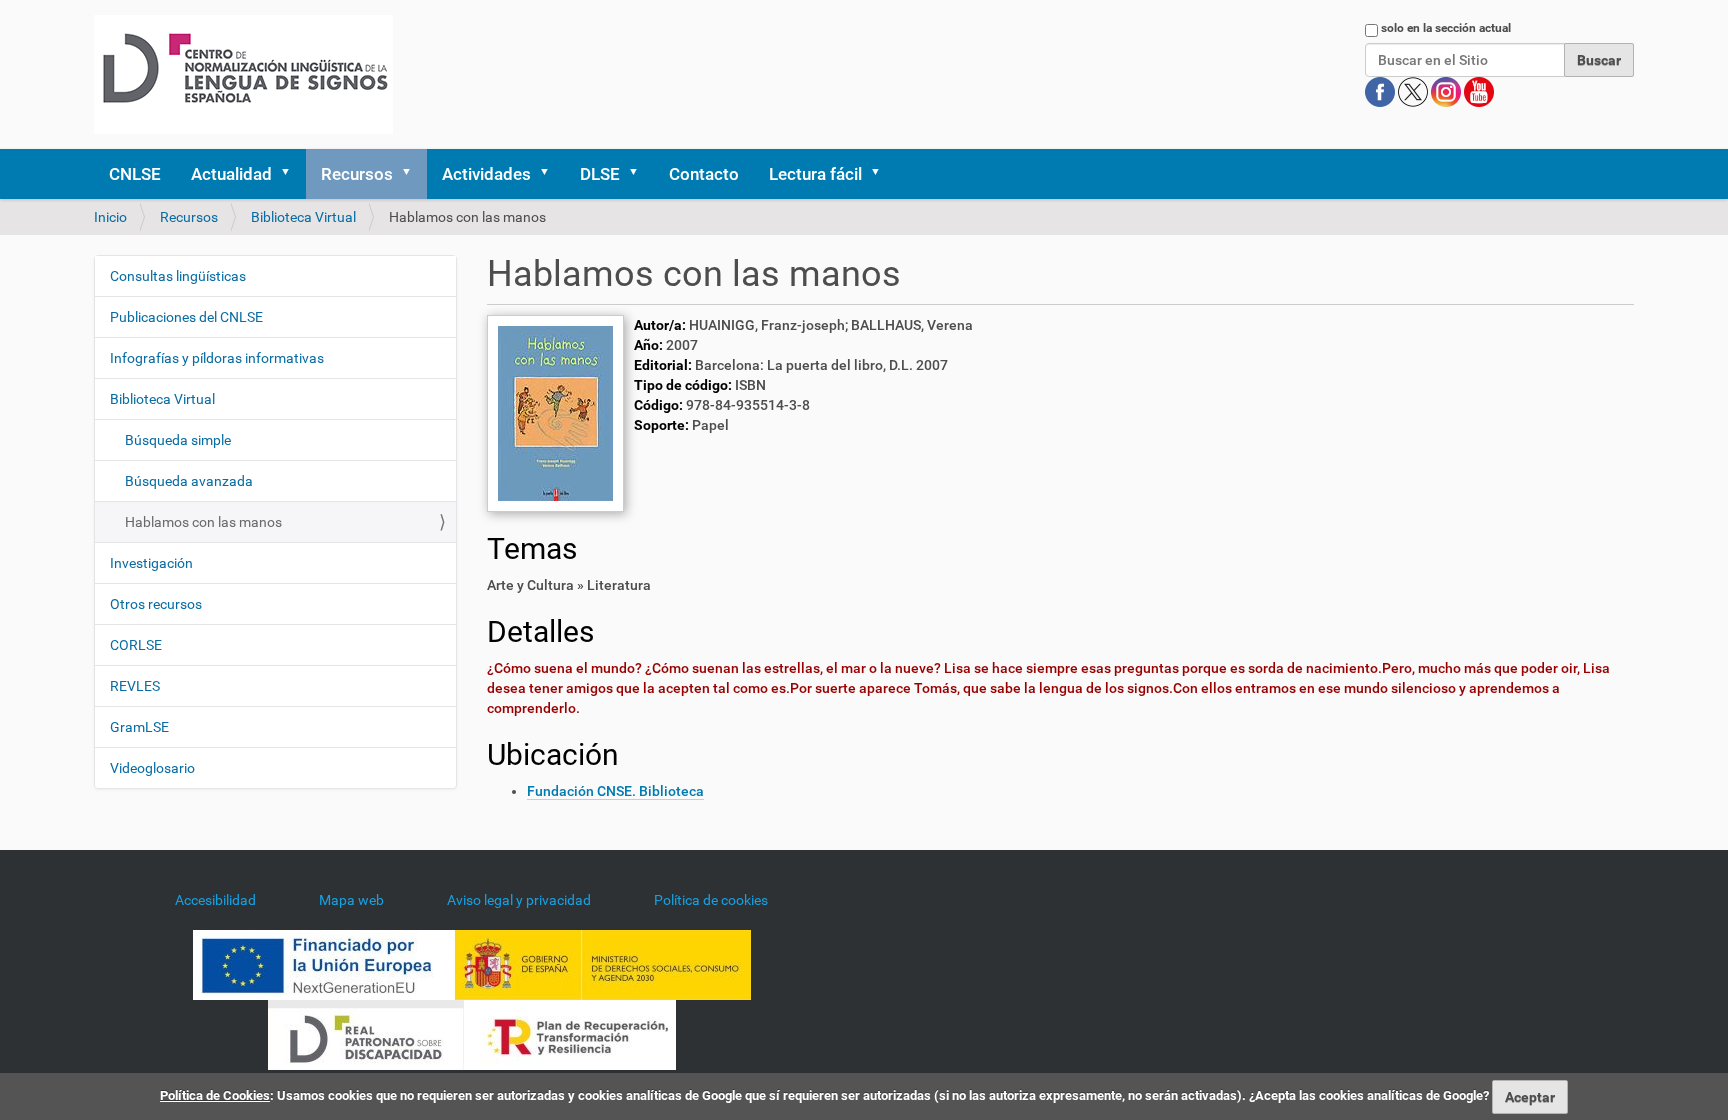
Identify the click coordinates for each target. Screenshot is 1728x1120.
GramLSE (139, 727)
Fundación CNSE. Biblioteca (615, 791)
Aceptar (1530, 1097)
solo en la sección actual (1446, 28)
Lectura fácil (815, 174)
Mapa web (351, 900)
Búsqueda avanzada (189, 481)
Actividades (486, 174)
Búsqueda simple (178, 440)
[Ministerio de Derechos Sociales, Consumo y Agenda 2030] (603, 963)
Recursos (357, 174)
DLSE (600, 174)
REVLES (135, 686)
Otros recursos (156, 604)
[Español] (243, 74)
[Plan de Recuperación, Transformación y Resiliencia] (570, 1033)
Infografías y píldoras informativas (217, 358)
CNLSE (135, 174)
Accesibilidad (215, 900)
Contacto (704, 174)
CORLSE (136, 645)
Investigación (151, 563)
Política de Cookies (215, 1095)
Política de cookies (711, 900)
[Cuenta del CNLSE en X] (1414, 91)
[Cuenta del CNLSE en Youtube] (1479, 91)
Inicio (110, 217)
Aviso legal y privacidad (519, 900)
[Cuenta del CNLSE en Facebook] (1381, 91)
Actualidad (231, 174)
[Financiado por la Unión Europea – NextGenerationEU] (324, 963)
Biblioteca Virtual (303, 217)
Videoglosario (152, 768)
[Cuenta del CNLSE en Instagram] (1447, 91)
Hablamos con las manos (203, 522)
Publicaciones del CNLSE (186, 317)
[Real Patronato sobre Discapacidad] (366, 1033)
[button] (292, 174)
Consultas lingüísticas (178, 276)
